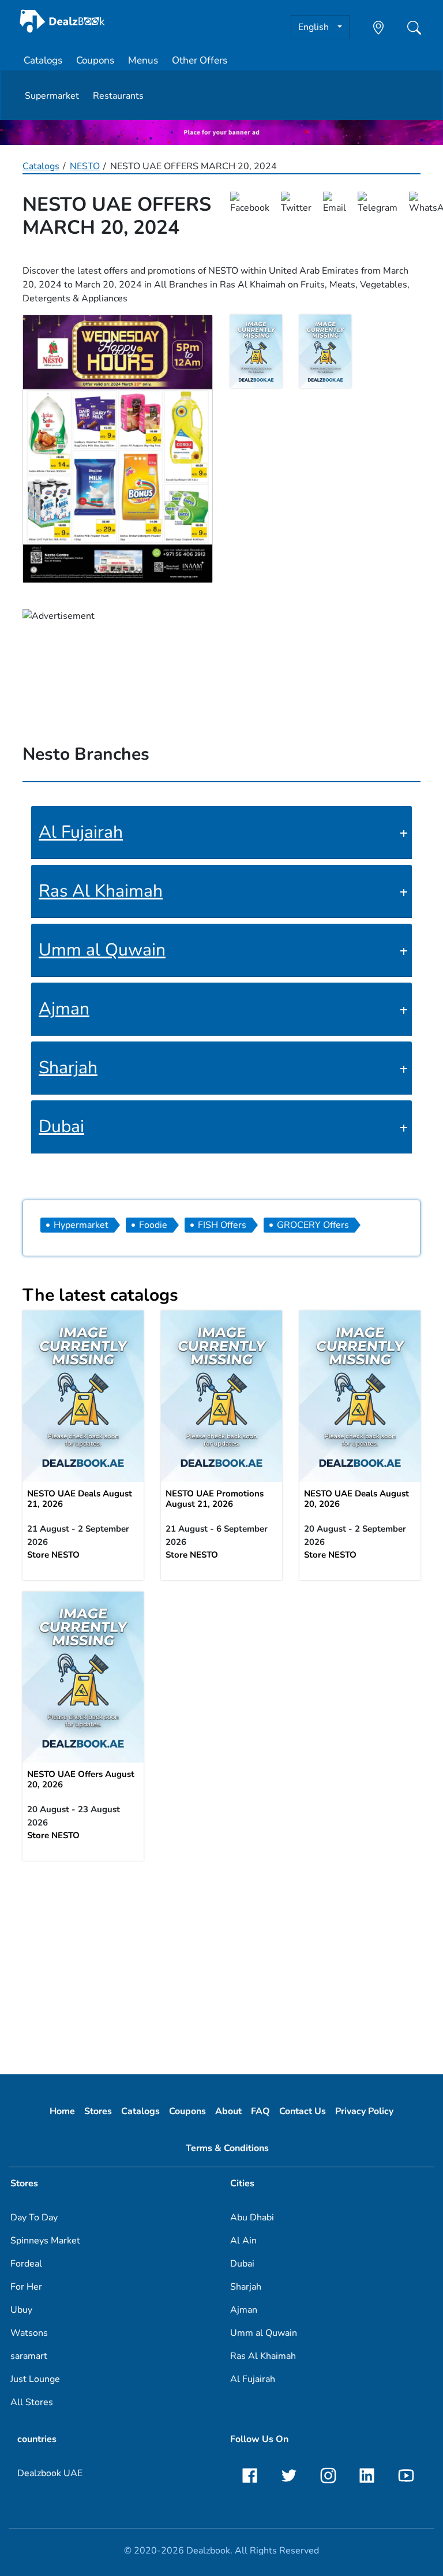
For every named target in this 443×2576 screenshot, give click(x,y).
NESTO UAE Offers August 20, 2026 (81, 1779)
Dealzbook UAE (50, 2473)
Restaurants (118, 96)
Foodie (153, 1225)
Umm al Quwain (102, 950)
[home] (62, 21)
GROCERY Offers (313, 1225)
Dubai (61, 1127)
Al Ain (243, 2241)
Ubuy (21, 2310)
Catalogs (43, 60)
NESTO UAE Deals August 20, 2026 (356, 1499)
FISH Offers (222, 1225)
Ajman (64, 1009)
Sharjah (68, 1068)
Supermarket (52, 96)
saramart (29, 2356)
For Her (26, 2287)
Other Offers (200, 60)
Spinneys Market (45, 2241)
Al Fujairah (81, 832)
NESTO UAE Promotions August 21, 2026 (215, 1499)
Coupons (95, 60)
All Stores (32, 2402)
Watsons (29, 2333)
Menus (143, 60)
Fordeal (26, 2264)
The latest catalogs (100, 1295)
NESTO (85, 166)
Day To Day (34, 2217)
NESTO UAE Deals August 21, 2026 (80, 1499)
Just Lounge (35, 2379)
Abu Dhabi (252, 2217)
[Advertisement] (221, 1962)
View (83, 1395)
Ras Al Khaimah (101, 891)
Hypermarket (81, 1225)
